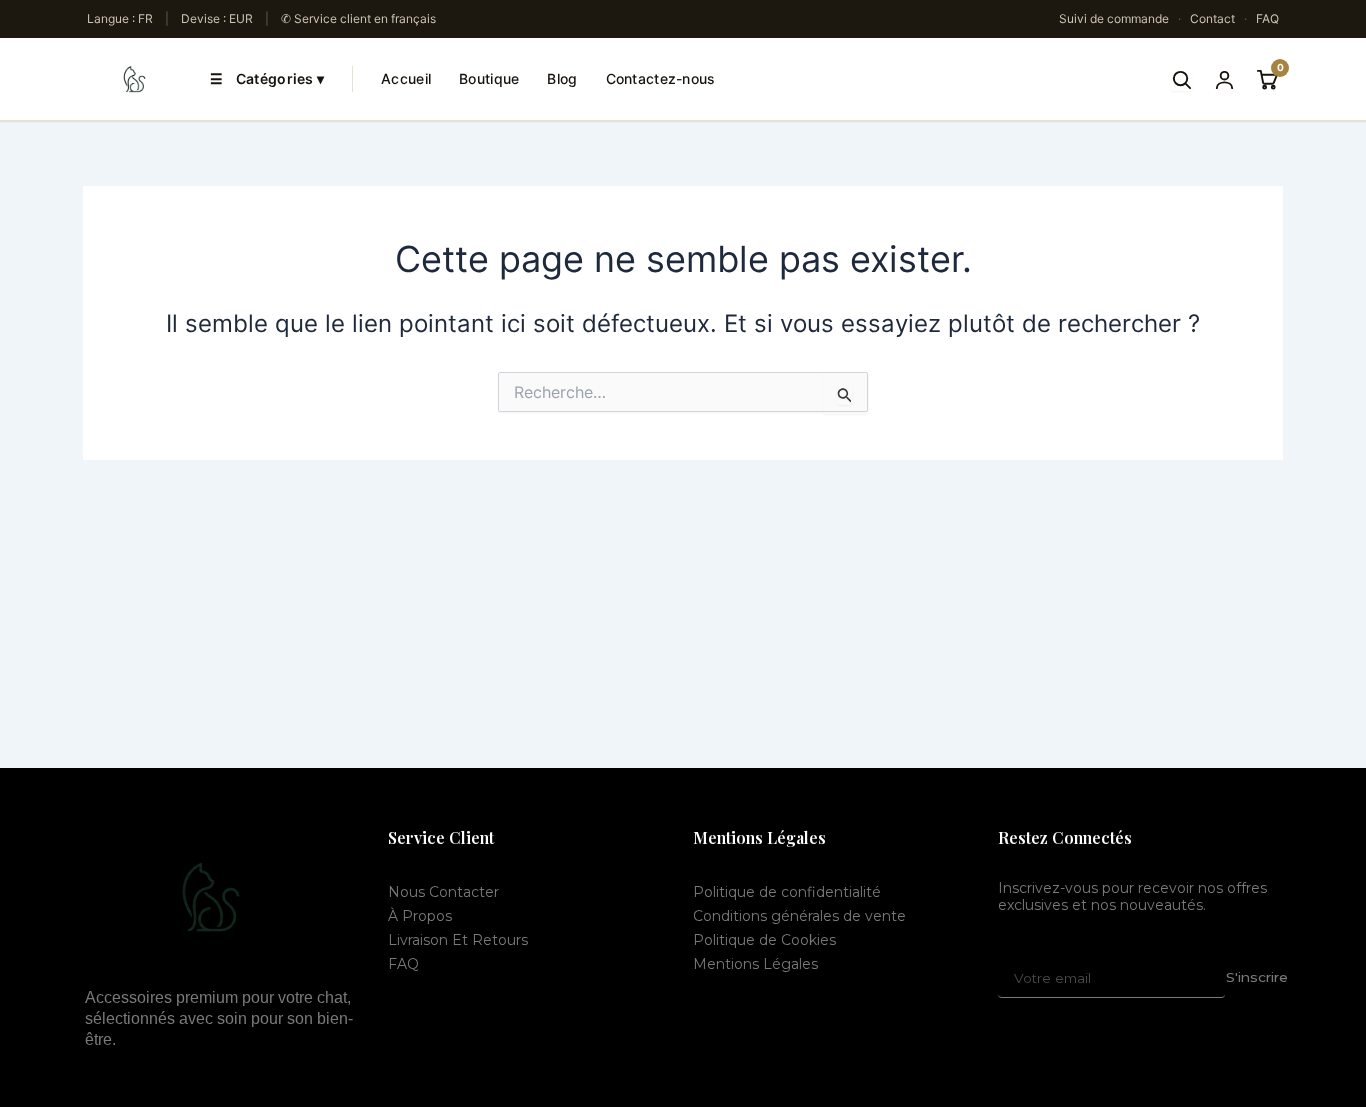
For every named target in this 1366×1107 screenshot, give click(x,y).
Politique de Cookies (764, 940)
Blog (562, 78)
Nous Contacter (443, 892)
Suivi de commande (1114, 18)
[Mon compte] (1224, 79)
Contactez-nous (661, 78)
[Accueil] (134, 79)
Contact (1212, 18)
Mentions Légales (755, 964)
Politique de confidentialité (787, 892)
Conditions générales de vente (799, 916)
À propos (420, 916)
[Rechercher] (1181, 79)
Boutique (489, 78)
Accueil (406, 78)
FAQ (1267, 18)
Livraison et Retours (458, 940)
